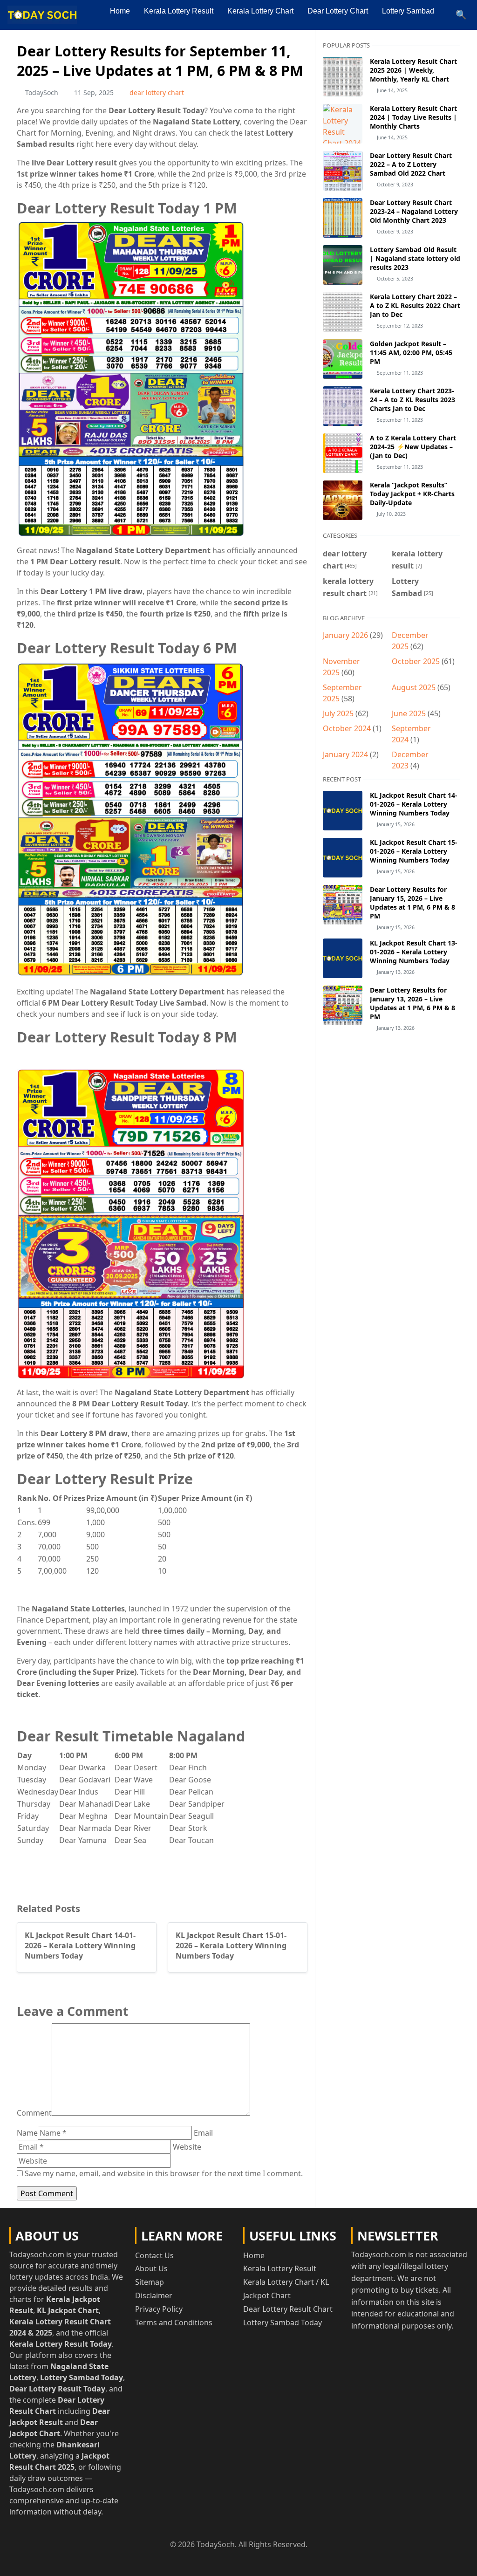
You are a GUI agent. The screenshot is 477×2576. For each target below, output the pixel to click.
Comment (34, 2113)
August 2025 (414, 687)
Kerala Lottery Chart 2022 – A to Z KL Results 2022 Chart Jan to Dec (415, 305)
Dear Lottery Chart (338, 11)
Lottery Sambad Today (283, 2323)
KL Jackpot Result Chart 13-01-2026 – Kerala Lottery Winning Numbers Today (414, 952)
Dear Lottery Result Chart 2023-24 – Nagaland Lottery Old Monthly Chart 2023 (414, 211)
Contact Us (154, 2255)
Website (187, 2147)
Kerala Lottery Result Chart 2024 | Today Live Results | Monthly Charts (413, 117)
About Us (151, 2268)
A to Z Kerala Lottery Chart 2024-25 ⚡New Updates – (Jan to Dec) (413, 447)
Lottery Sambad (408, 11)
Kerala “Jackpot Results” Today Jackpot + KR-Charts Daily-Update (412, 494)
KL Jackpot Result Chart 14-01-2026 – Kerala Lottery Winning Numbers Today (414, 804)
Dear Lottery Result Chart (288, 2309)
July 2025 (338, 713)
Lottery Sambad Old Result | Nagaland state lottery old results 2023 (415, 258)
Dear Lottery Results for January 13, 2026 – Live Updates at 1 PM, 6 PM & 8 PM (412, 1003)
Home (120, 11)
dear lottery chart (157, 92)
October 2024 (347, 728)
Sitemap (150, 2282)
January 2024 (345, 754)
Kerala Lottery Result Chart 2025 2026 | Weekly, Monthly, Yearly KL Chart (413, 70)
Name (27, 2133)
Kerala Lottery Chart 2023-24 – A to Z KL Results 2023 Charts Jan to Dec (412, 400)
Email (203, 2133)
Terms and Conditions (174, 2323)
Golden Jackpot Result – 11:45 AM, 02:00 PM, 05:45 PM (411, 353)
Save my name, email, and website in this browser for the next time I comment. (164, 2173)
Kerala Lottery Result (179, 11)
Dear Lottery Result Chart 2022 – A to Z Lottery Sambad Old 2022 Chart (411, 164)
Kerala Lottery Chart (260, 11)
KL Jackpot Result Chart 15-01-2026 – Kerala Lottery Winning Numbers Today (414, 851)
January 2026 (345, 635)
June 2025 (409, 713)
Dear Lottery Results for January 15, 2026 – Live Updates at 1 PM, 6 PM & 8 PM (412, 903)
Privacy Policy (159, 2309)
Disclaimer (154, 2295)
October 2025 (416, 661)
